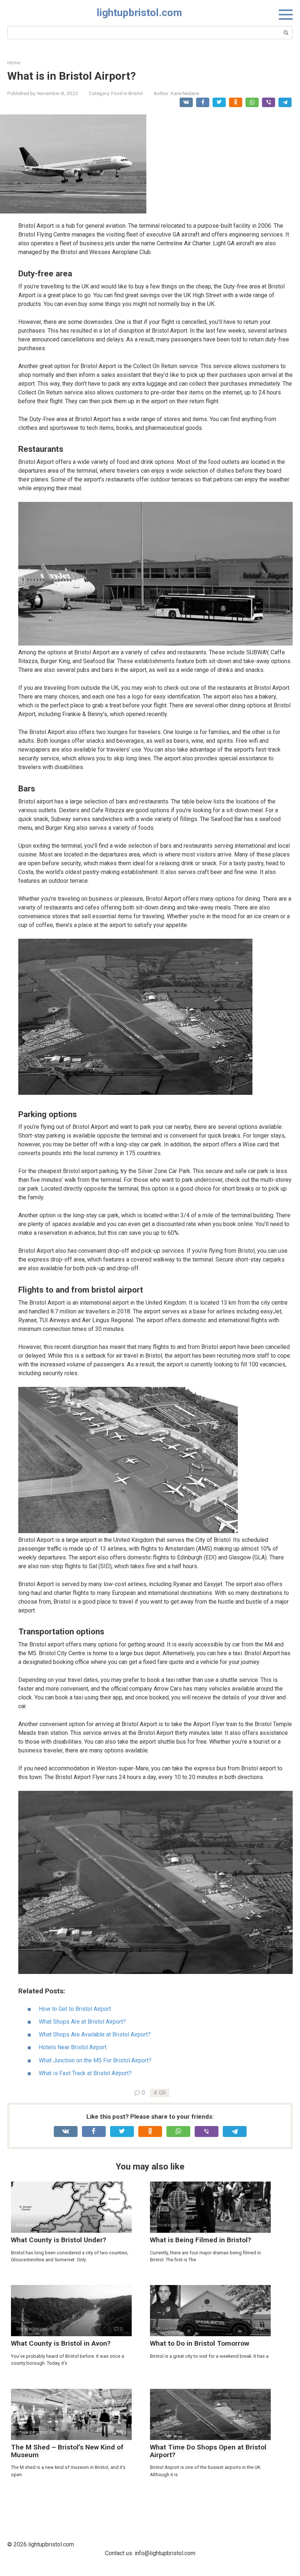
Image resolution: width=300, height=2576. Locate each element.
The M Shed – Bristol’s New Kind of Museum (67, 2451)
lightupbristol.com (139, 13)
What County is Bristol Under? (59, 2240)
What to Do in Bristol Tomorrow (200, 2343)
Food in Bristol (127, 93)
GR (162, 2093)
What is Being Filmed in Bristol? (200, 2240)
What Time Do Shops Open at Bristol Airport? (208, 2451)
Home (14, 63)
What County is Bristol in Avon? (61, 2343)
